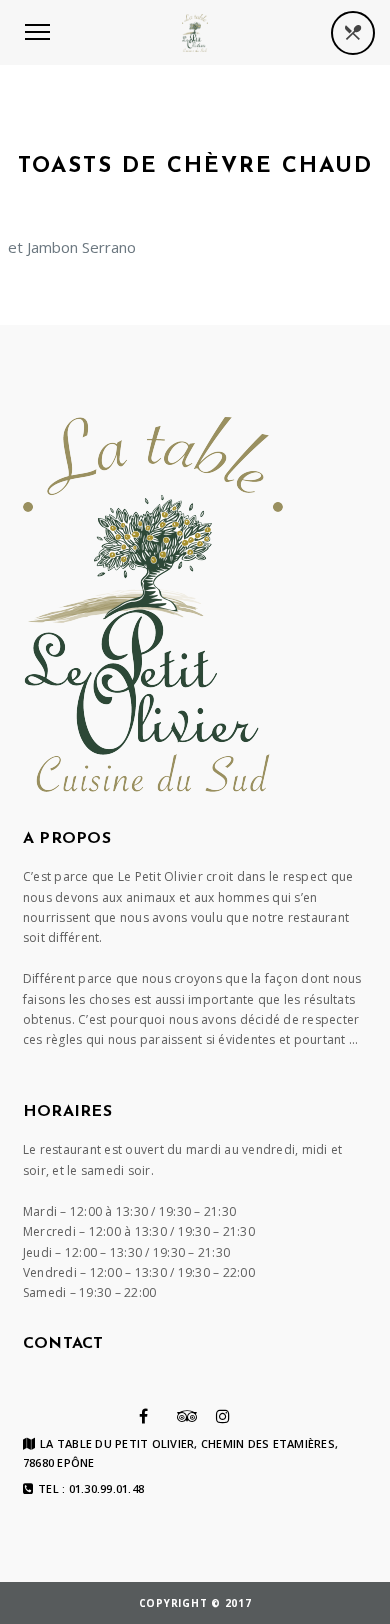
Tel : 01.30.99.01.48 (91, 1489)
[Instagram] (223, 1416)
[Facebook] (143, 1416)
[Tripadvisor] (187, 1416)
